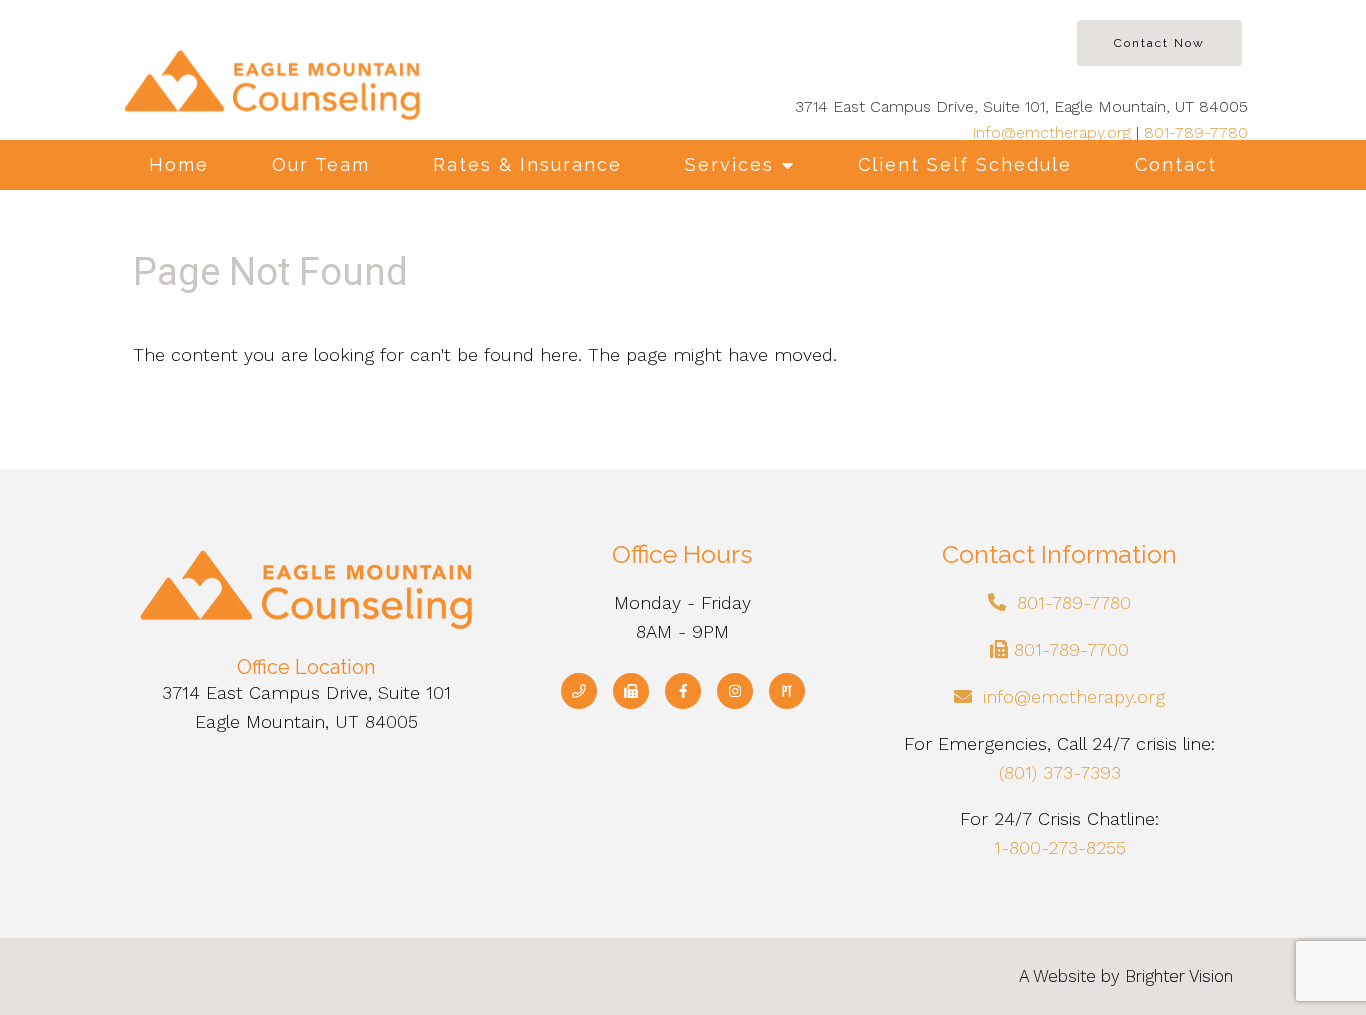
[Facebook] (683, 691)
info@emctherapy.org (1052, 132)
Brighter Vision (1179, 976)
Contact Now (1159, 43)
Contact (1176, 164)
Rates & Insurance (527, 164)
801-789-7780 (1196, 132)
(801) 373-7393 (1060, 772)
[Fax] (631, 691)
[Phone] (579, 691)
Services (729, 164)
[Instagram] (735, 691)
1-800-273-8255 (1060, 847)
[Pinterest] (787, 691)
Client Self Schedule (965, 164)
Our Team (321, 164)
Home (179, 164)
